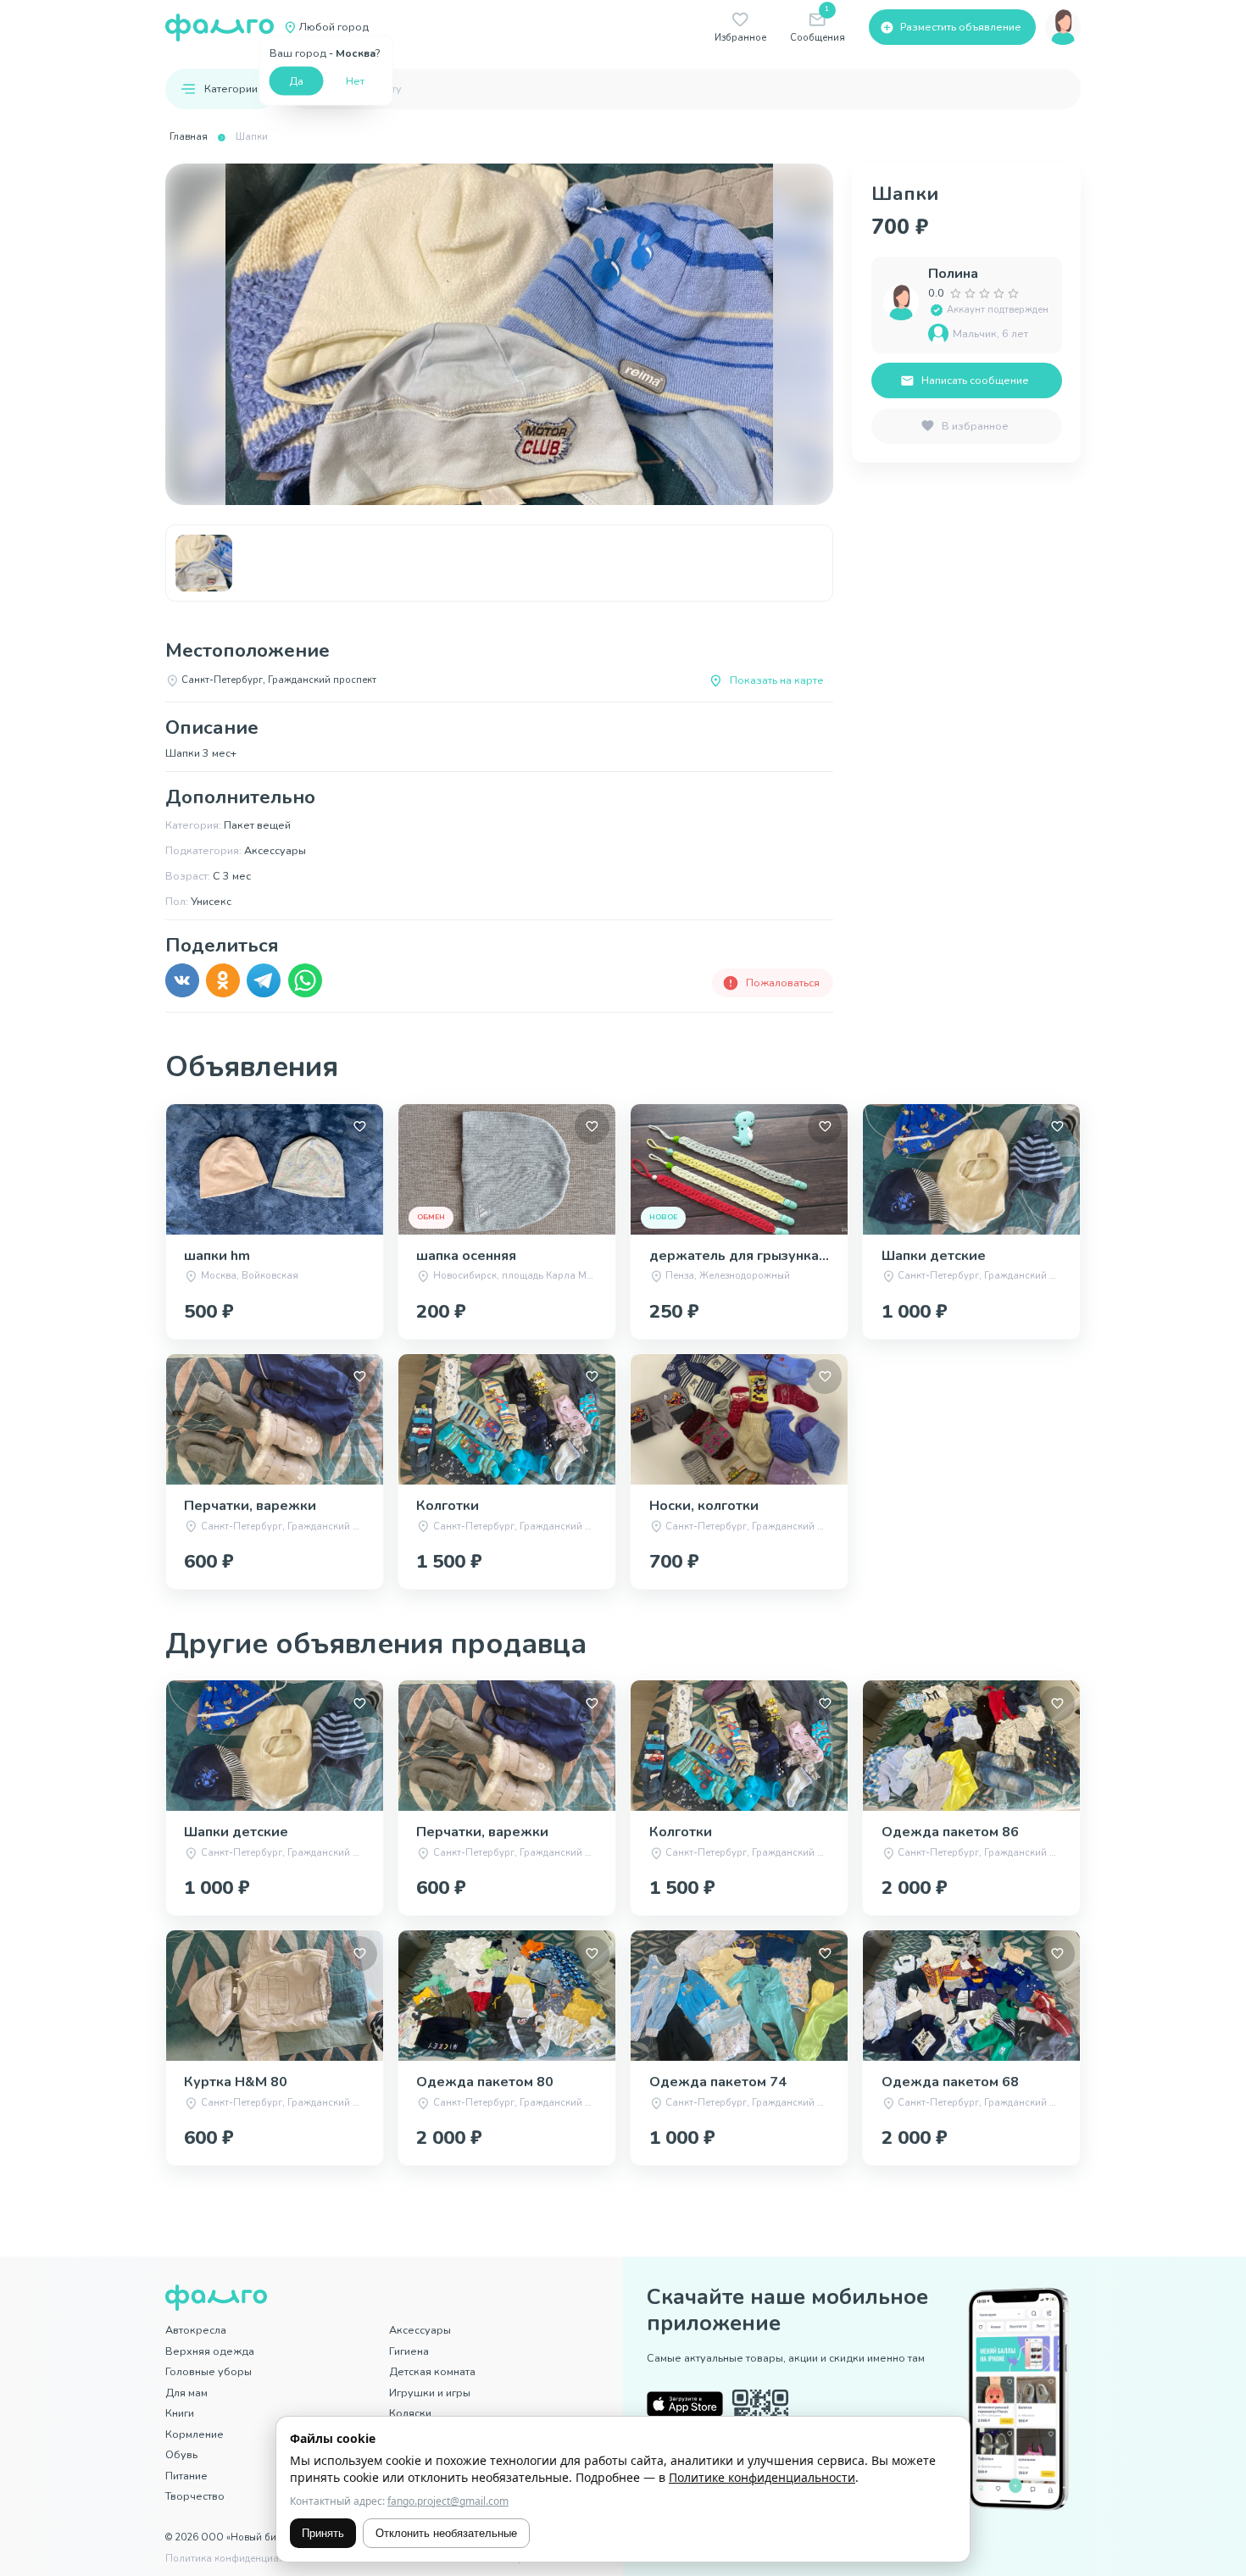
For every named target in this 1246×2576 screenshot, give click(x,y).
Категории (231, 89)
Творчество (195, 2496)
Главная (189, 137)
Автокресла (196, 2330)
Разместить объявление (961, 27)
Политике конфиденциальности (762, 2477)
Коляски (410, 2413)
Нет (355, 80)
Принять (323, 2533)
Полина (953, 274)
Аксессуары (420, 2330)
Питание (186, 2476)
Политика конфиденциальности (241, 2559)
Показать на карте (777, 680)
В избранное (975, 426)
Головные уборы (209, 2371)
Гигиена (409, 2351)
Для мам (186, 2393)
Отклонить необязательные (446, 2533)
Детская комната (432, 2371)
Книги (180, 2413)
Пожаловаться (783, 983)
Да (296, 80)
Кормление (195, 2434)
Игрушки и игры (430, 2393)
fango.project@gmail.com (448, 2501)
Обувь (181, 2454)
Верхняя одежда (210, 2351)
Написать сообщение (975, 380)
